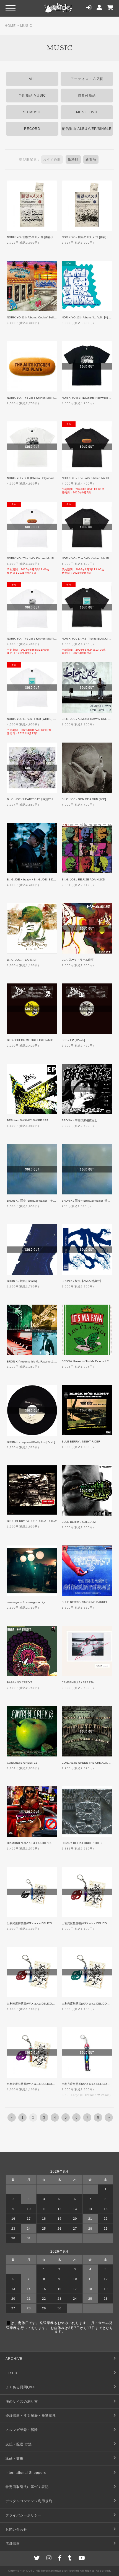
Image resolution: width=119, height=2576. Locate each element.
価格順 (73, 159)
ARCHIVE (14, 2359)
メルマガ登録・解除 (22, 2430)
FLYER (11, 2373)
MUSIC (26, 26)
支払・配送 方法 (19, 2444)
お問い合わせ (16, 2529)
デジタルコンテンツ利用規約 (29, 2501)
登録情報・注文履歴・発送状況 (31, 2416)
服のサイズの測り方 (22, 2402)
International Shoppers (26, 2473)
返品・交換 (15, 2458)
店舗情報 (13, 2544)
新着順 (91, 159)
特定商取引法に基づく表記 (27, 2487)
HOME (10, 26)
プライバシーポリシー (24, 2515)
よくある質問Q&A (20, 2387)
